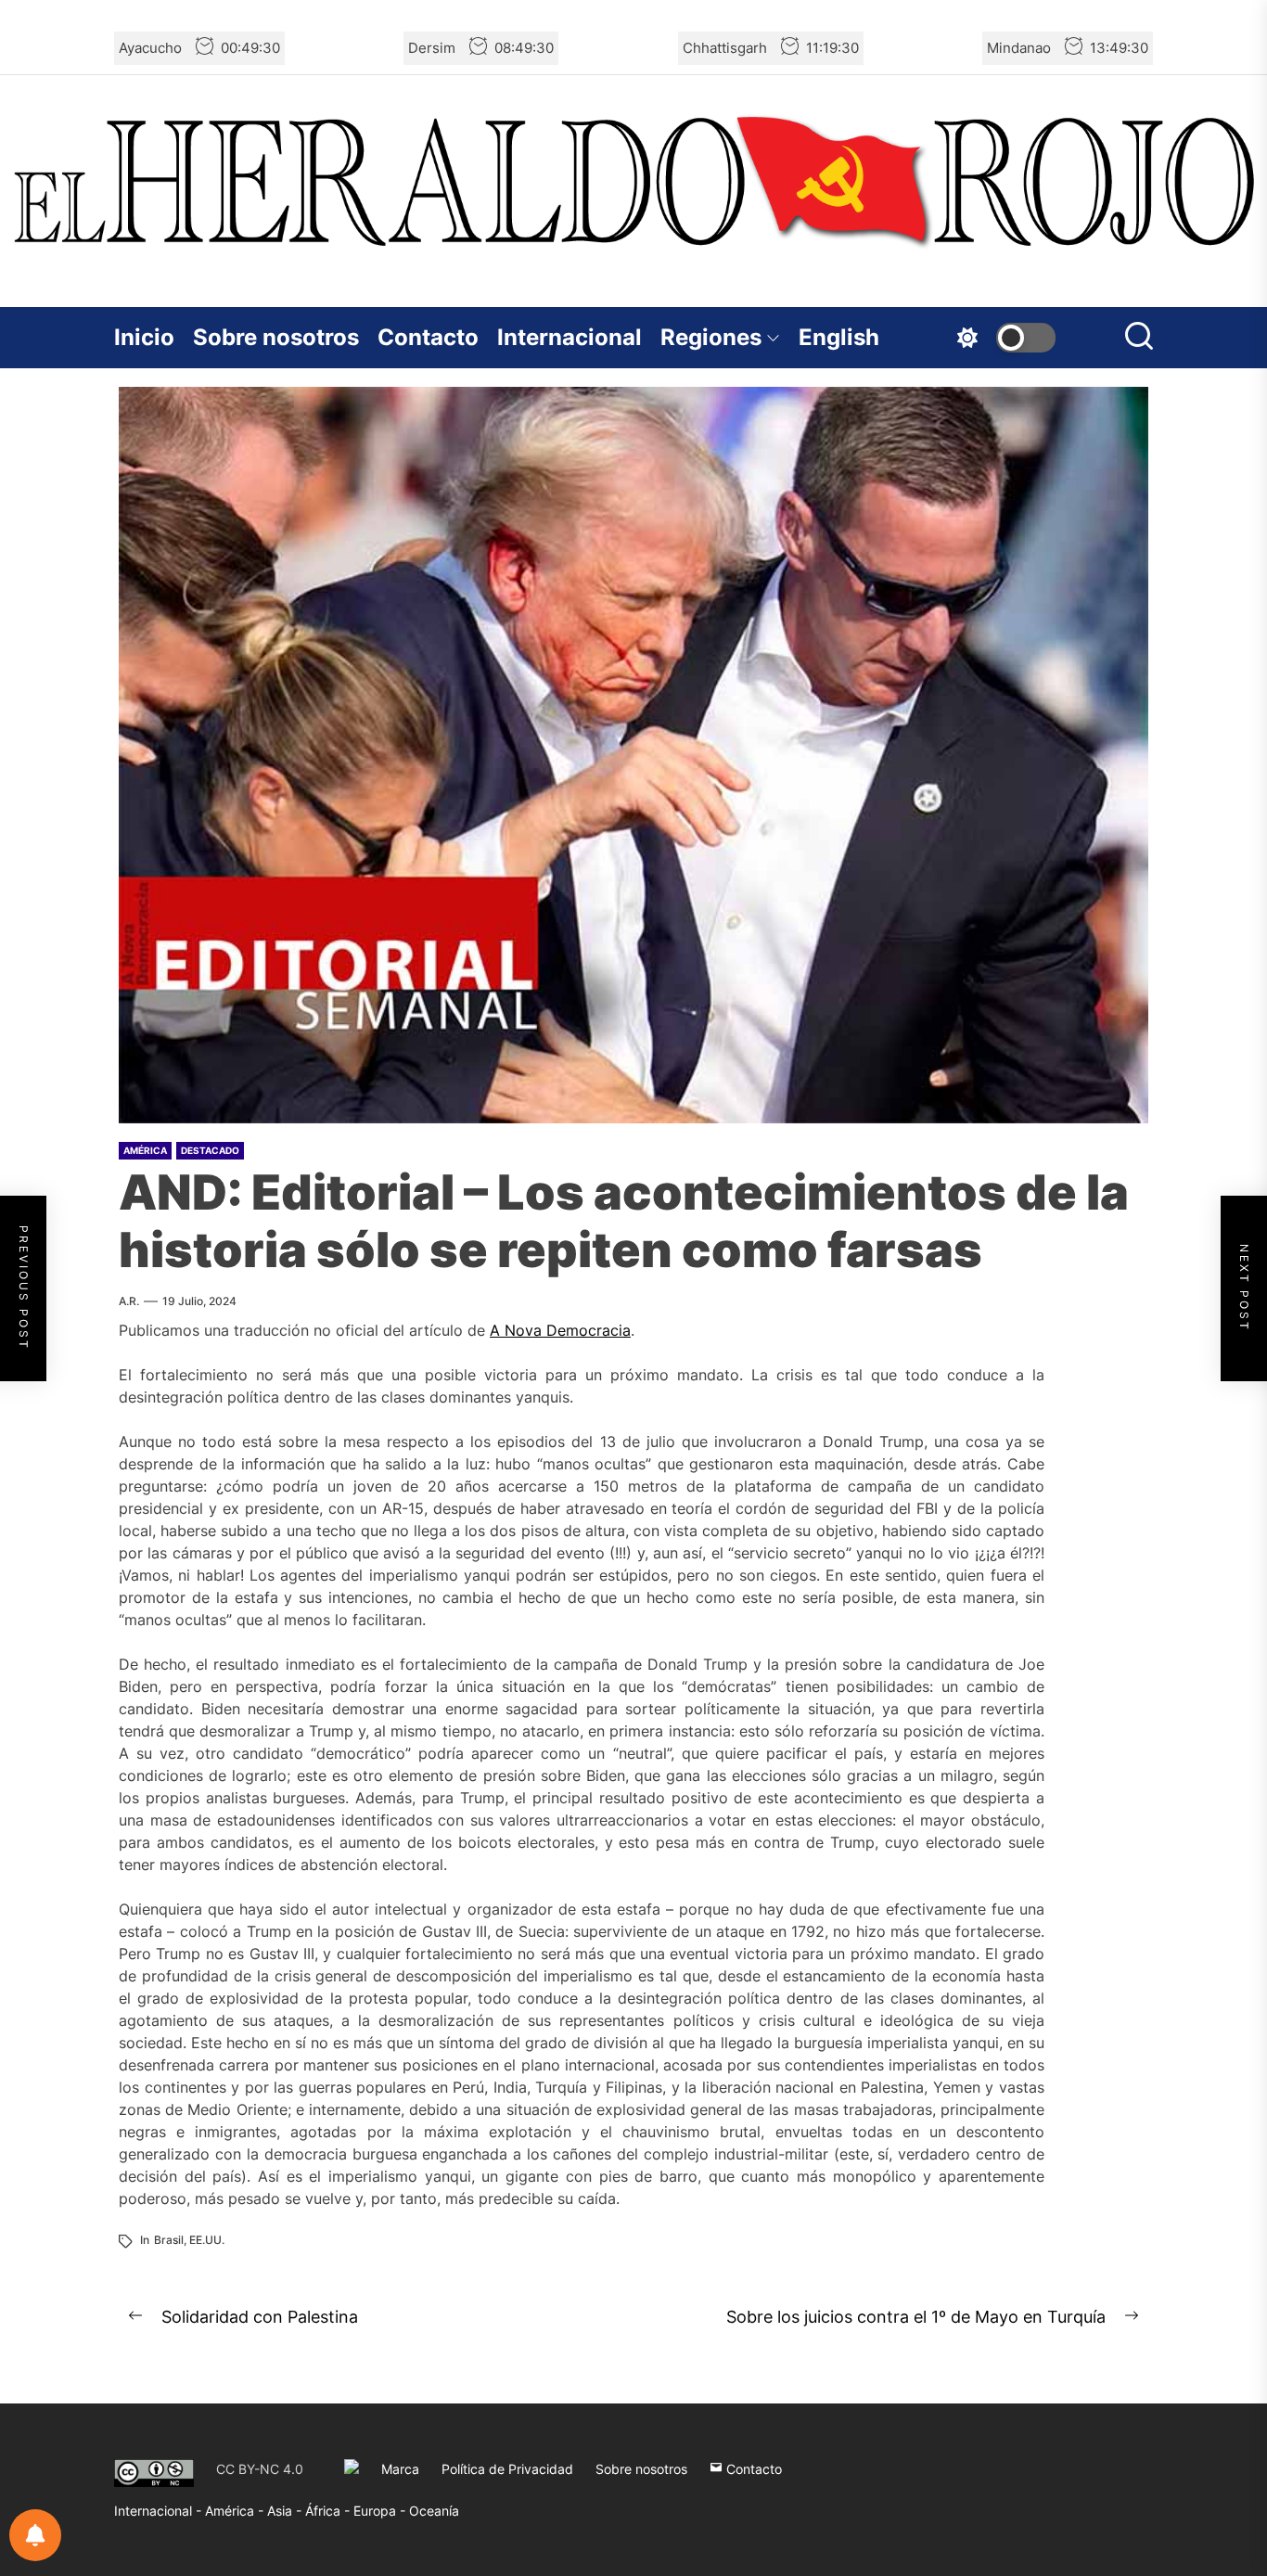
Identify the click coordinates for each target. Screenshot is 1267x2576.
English (839, 337)
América (145, 1150)
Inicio (144, 337)
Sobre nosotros (276, 337)
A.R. (129, 1301)
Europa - (381, 2511)
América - (236, 2511)
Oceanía (434, 2511)
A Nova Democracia (560, 1330)
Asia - (286, 2511)
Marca (400, 2469)
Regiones (711, 337)
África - (329, 2511)
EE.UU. (207, 2240)
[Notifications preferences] (35, 2535)
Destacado (210, 1150)
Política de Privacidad (507, 2469)
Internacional (570, 337)
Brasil (169, 2240)
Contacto (428, 337)
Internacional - (160, 2511)
